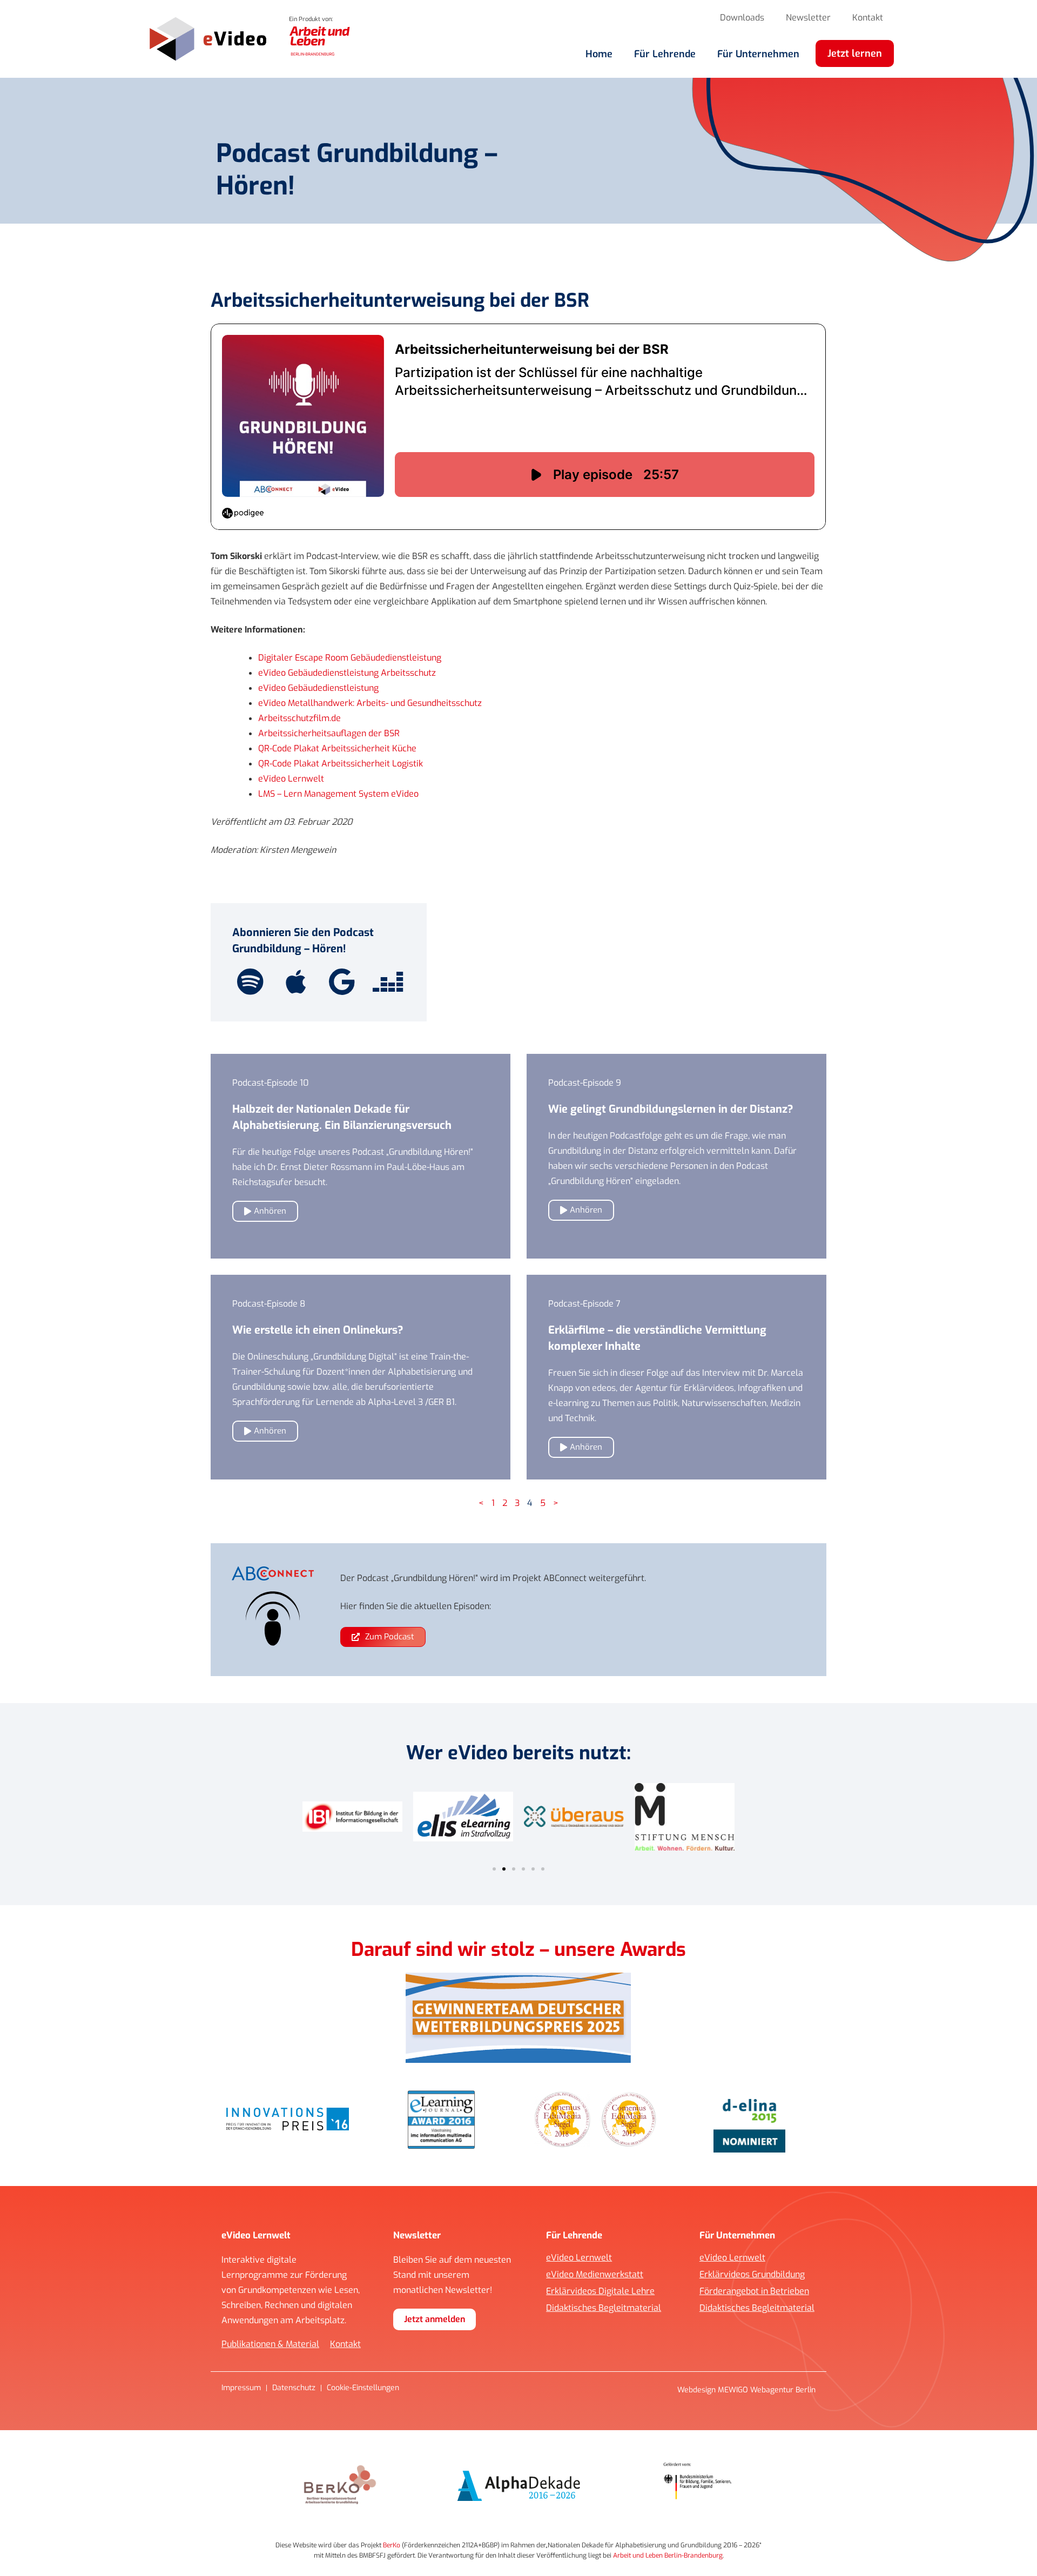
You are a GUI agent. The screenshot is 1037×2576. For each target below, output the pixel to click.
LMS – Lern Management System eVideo (338, 794)
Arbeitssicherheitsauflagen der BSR (329, 733)
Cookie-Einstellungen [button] (363, 2388)
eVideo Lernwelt (291, 779)
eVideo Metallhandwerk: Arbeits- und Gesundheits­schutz (370, 703)
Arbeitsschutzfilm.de (299, 718)
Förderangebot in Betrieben (754, 2291)
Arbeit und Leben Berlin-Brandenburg (668, 2555)
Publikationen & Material (270, 2344)
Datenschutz (294, 2388)
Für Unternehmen (758, 54)
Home (599, 54)
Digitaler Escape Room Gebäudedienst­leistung (350, 658)
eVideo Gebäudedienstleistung (319, 688)
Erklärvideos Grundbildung (752, 2275)
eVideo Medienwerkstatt (595, 2275)
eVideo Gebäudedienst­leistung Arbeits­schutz (347, 673)
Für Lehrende (665, 54)
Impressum (241, 2388)
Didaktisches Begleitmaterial (604, 2308)
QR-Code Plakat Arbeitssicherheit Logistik (341, 764)
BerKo (392, 2545)
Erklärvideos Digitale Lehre (600, 2291)
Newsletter (808, 18)
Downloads (742, 18)
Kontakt (868, 18)
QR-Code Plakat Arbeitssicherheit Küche (337, 748)
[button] (494, 1869)
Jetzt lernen (855, 53)
